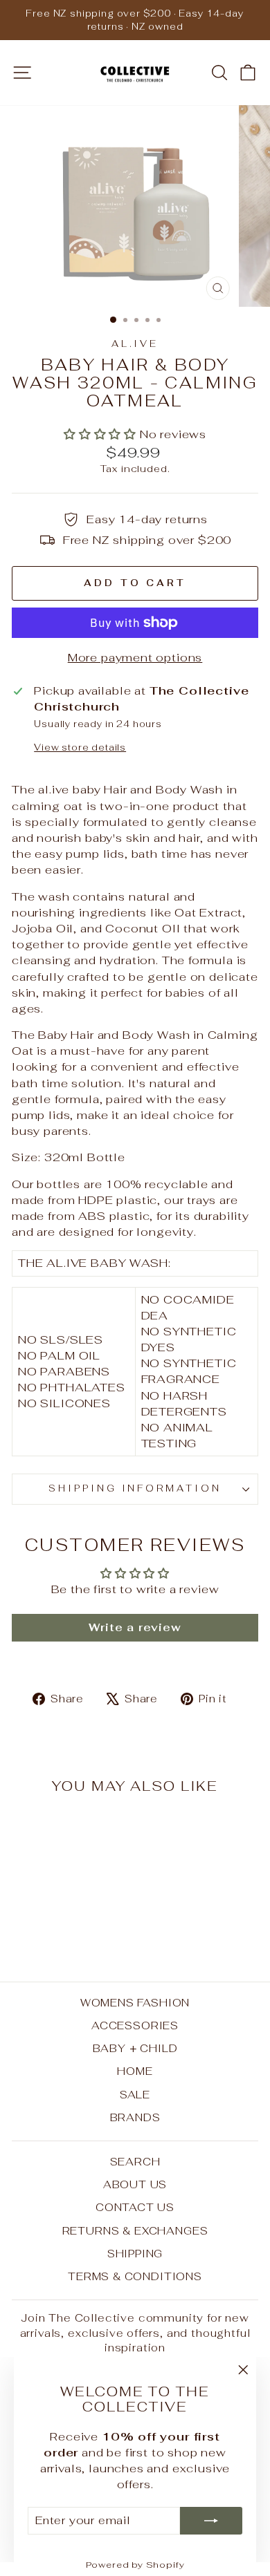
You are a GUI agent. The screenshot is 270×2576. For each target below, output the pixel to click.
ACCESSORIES (135, 2025)
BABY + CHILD (135, 2048)
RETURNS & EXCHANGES (135, 2231)
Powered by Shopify (135, 2565)
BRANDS (135, 2117)
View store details (80, 748)
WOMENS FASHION (135, 2003)
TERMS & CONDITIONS (135, 2276)
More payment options (135, 657)
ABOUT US (135, 2184)
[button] (102, 434)
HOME (135, 2071)
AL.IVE (135, 344)
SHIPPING (135, 2254)
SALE (135, 2095)
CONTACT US (135, 2207)
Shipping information (135, 1488)
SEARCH (135, 2162)
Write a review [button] (135, 1627)
